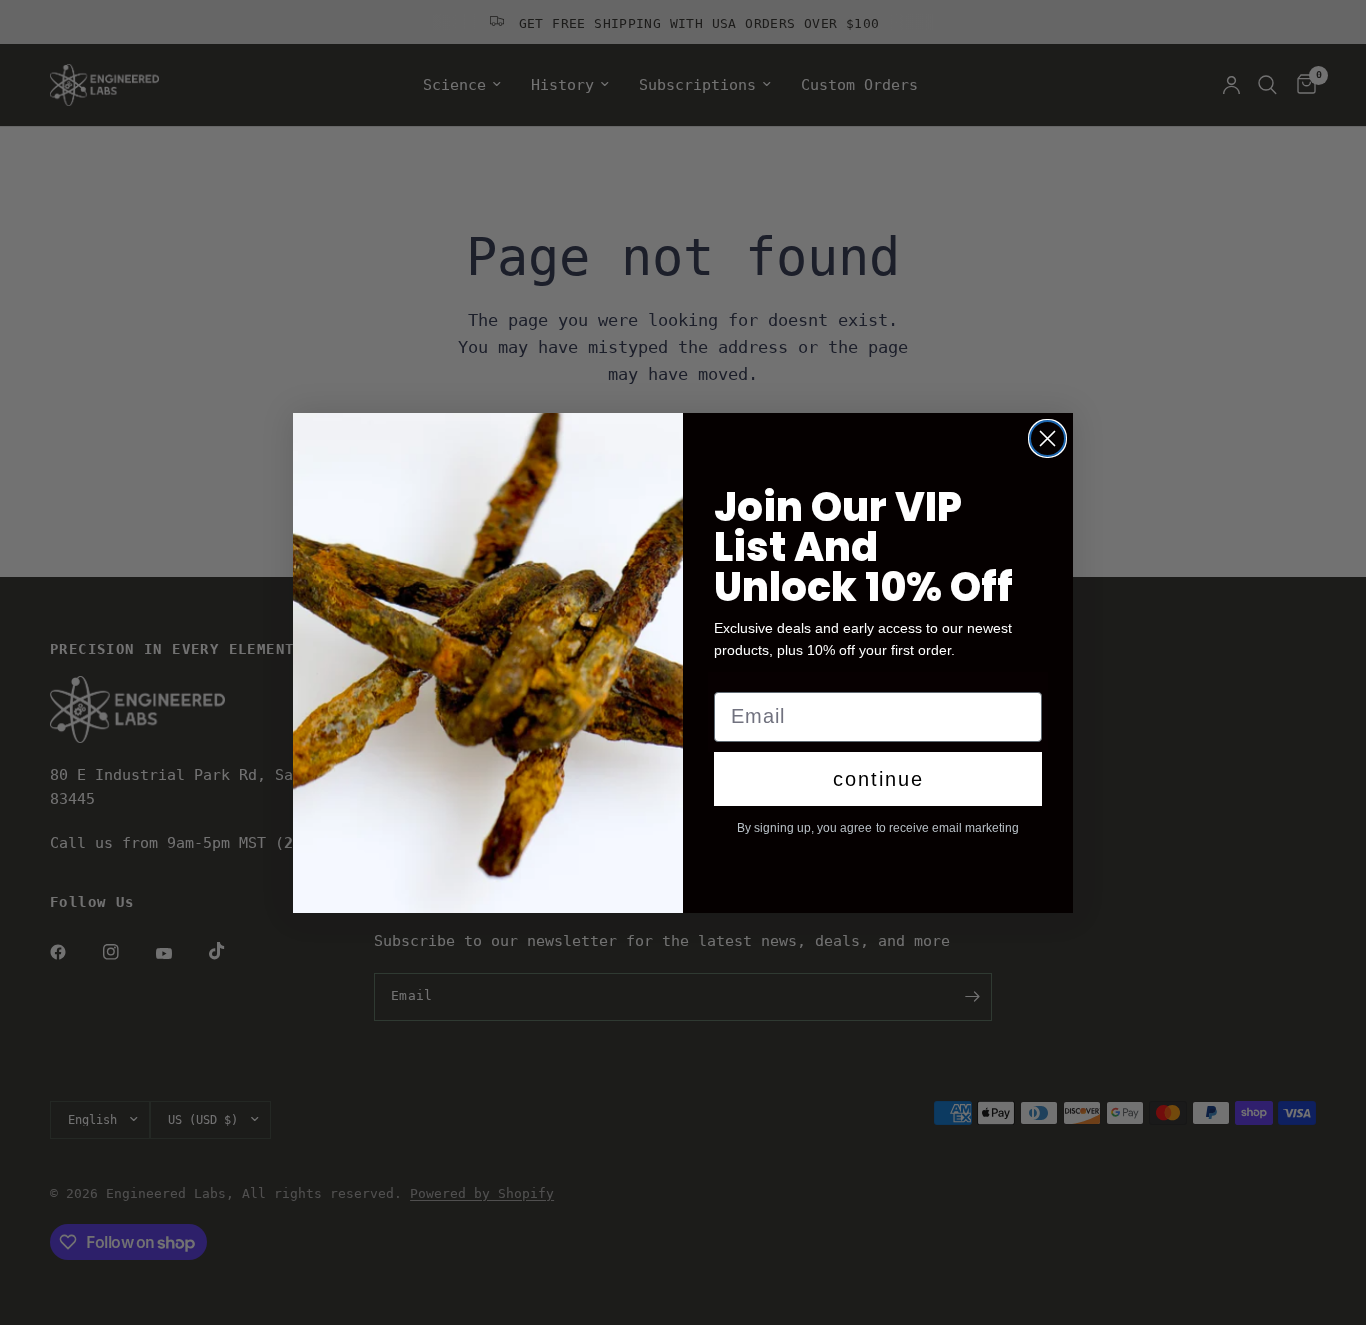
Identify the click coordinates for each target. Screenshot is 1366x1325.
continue (878, 779)
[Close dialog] (1047, 438)
